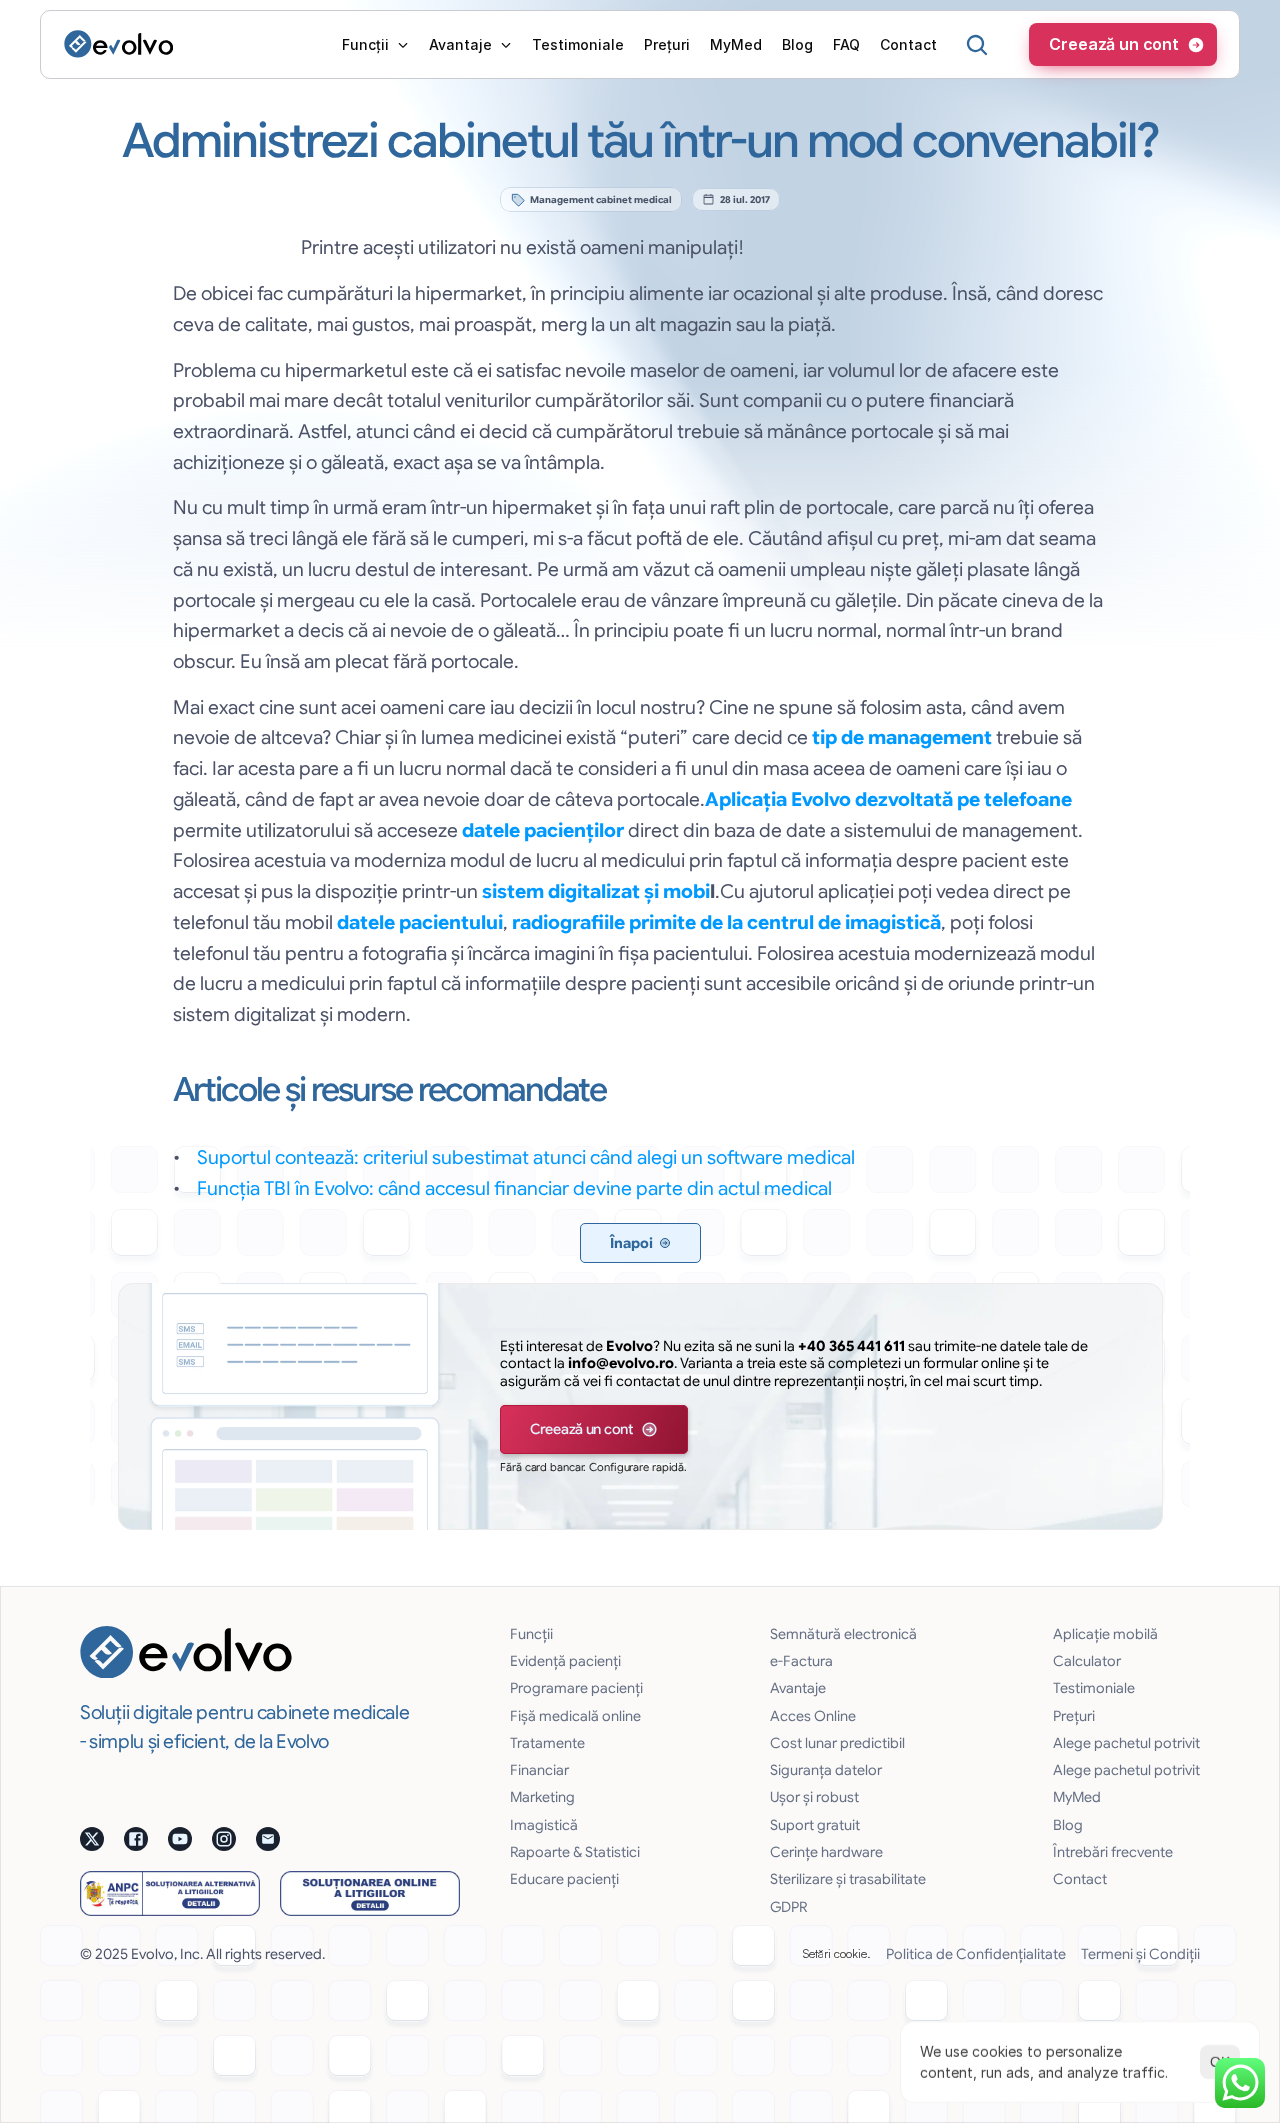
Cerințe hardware (826, 1852)
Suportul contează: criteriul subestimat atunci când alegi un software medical (526, 1157)
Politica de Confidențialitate (976, 1954)
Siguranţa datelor (826, 1770)
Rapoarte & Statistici (575, 1852)
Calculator (1087, 1661)
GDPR (788, 1907)
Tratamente (547, 1743)
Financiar (539, 1770)
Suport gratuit (815, 1825)
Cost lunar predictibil (837, 1743)
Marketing (542, 1797)
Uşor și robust (814, 1797)
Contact (1080, 1879)
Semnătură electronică (843, 1634)
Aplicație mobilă (1105, 1634)
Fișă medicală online (575, 1716)
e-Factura (801, 1661)
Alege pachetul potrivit (1126, 1743)
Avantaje (798, 1688)
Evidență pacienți (565, 1661)
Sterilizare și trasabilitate (848, 1879)
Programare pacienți (576, 1688)
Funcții (531, 1634)
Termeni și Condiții (1140, 1954)
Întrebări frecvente (1113, 1852)
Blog (1068, 1825)
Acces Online (813, 1716)
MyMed (1077, 1797)
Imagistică (544, 1825)
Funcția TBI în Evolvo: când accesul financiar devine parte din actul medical (514, 1188)
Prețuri (1074, 1716)
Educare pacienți (564, 1879)
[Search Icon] (977, 45)
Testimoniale (1094, 1688)
